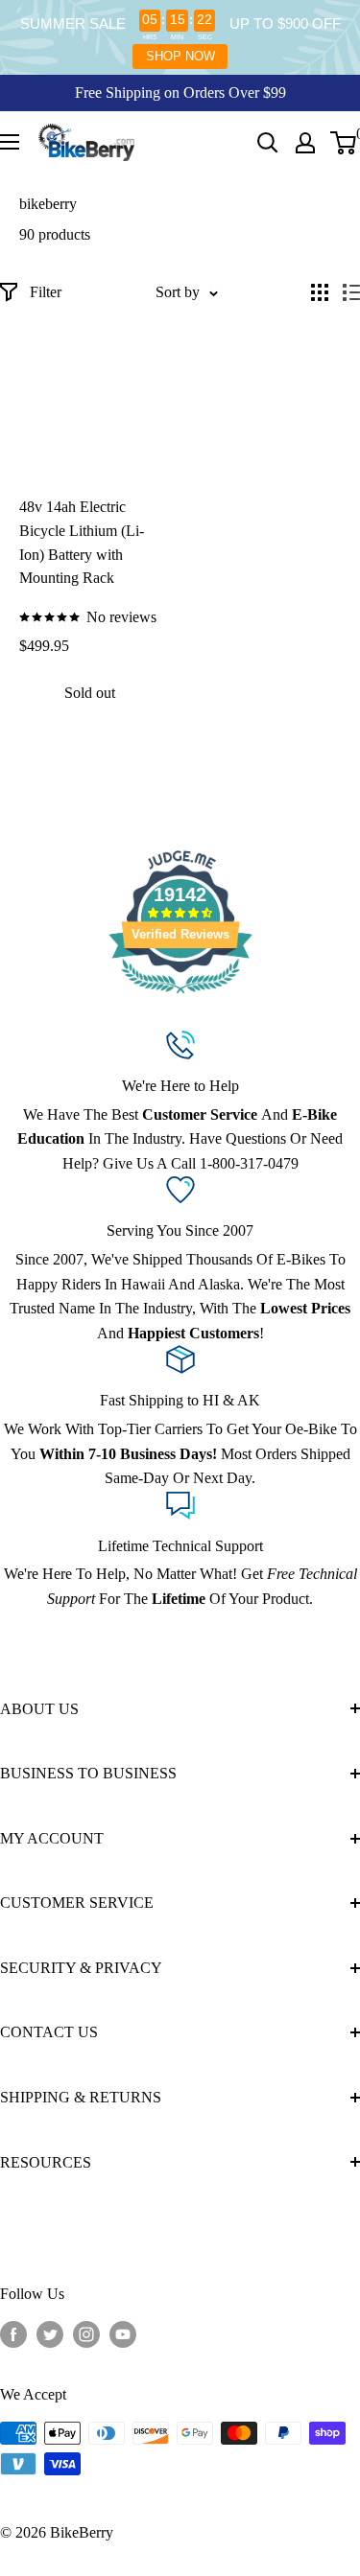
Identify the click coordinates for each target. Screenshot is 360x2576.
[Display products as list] (351, 292)
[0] (344, 143)
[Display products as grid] (320, 292)
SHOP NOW (180, 56)
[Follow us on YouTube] (123, 2334)
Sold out (90, 693)
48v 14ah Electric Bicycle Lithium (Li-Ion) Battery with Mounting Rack (82, 542)
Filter (46, 292)
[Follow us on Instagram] (86, 2334)
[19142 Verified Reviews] (180, 997)
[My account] (305, 143)
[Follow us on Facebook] (13, 2334)
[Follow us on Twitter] (50, 2334)
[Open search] (268, 143)
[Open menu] (10, 142)
